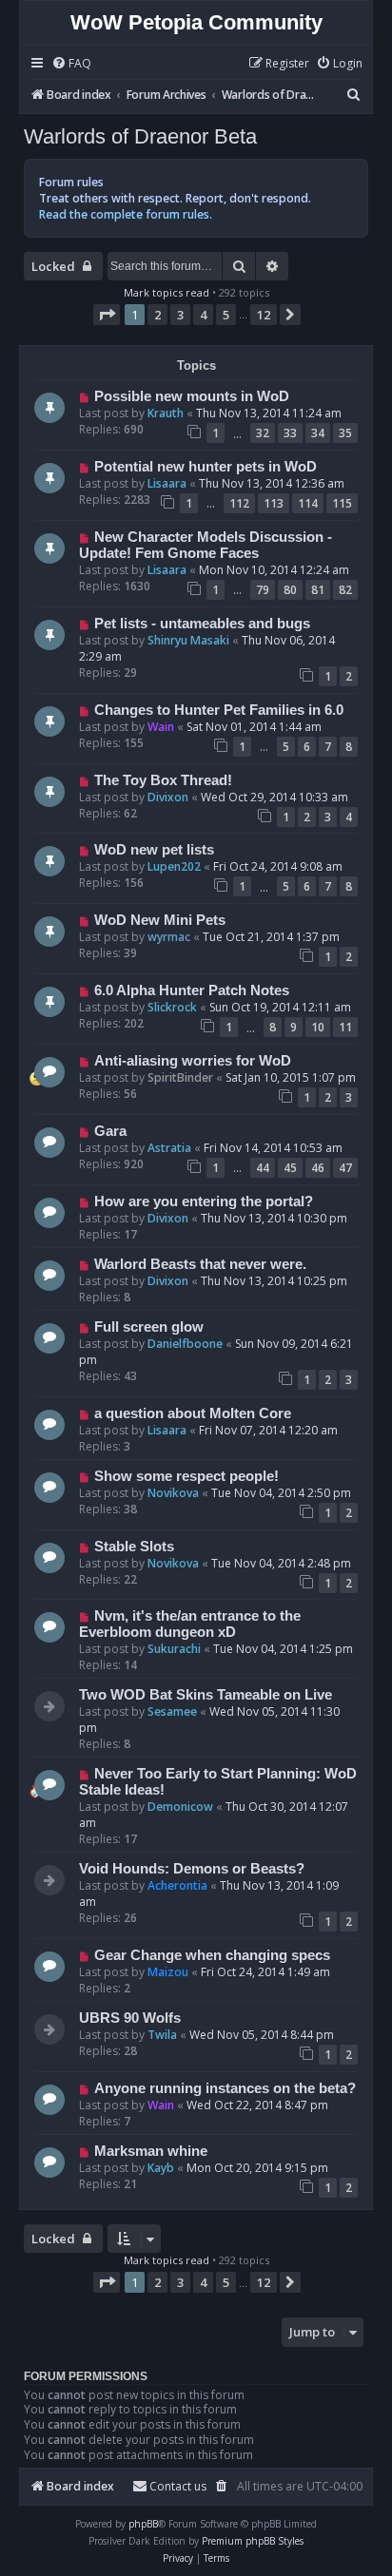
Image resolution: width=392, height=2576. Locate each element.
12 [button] (264, 315)
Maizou (168, 1972)
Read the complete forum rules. (126, 214)
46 (318, 1168)
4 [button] (203, 315)
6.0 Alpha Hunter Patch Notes (192, 990)
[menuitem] (71, 64)
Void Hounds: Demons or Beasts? (192, 1869)
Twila (162, 2035)
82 (345, 590)
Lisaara (167, 483)
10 (318, 1027)
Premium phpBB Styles (253, 2541)
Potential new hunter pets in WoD (206, 467)
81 (318, 590)
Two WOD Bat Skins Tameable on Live (206, 1695)
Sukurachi (174, 1649)
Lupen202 (174, 866)
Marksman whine (151, 2151)
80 (290, 590)
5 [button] (226, 315)
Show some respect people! (186, 1476)
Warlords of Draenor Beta (140, 136)
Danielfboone (185, 1344)
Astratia (169, 1148)
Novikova (173, 1493)
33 (290, 433)
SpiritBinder (180, 1077)
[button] (107, 315)
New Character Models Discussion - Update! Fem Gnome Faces (206, 545)
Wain (161, 727)
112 (239, 503)
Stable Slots (134, 1547)
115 (342, 503)
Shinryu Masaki (188, 640)
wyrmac (169, 937)
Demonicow (180, 1807)
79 (263, 590)
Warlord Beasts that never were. (200, 1264)
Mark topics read (167, 292)
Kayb (161, 2168)
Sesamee (172, 1711)
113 (274, 503)
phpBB (143, 2524)
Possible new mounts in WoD (192, 396)
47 (345, 1168)
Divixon (168, 797)
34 (318, 433)
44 (263, 1168)
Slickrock (172, 1007)
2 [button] (157, 315)
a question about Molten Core (193, 1413)
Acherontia (177, 1885)
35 (345, 433)
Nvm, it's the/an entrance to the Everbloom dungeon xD (190, 1624)
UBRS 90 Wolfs (130, 2018)
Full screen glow (149, 1327)
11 (345, 1027)
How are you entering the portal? (204, 1201)
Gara (110, 1131)
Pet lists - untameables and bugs (202, 624)
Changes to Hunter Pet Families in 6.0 (219, 710)
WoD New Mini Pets (160, 920)
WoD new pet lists (154, 850)
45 (290, 1168)
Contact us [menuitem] (178, 2486)
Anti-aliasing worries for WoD (193, 1061)
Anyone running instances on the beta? (225, 2088)
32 (263, 433)
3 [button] (180, 315)
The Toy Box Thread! (163, 780)
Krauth (166, 413)
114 (308, 503)
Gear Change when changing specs (212, 1955)
